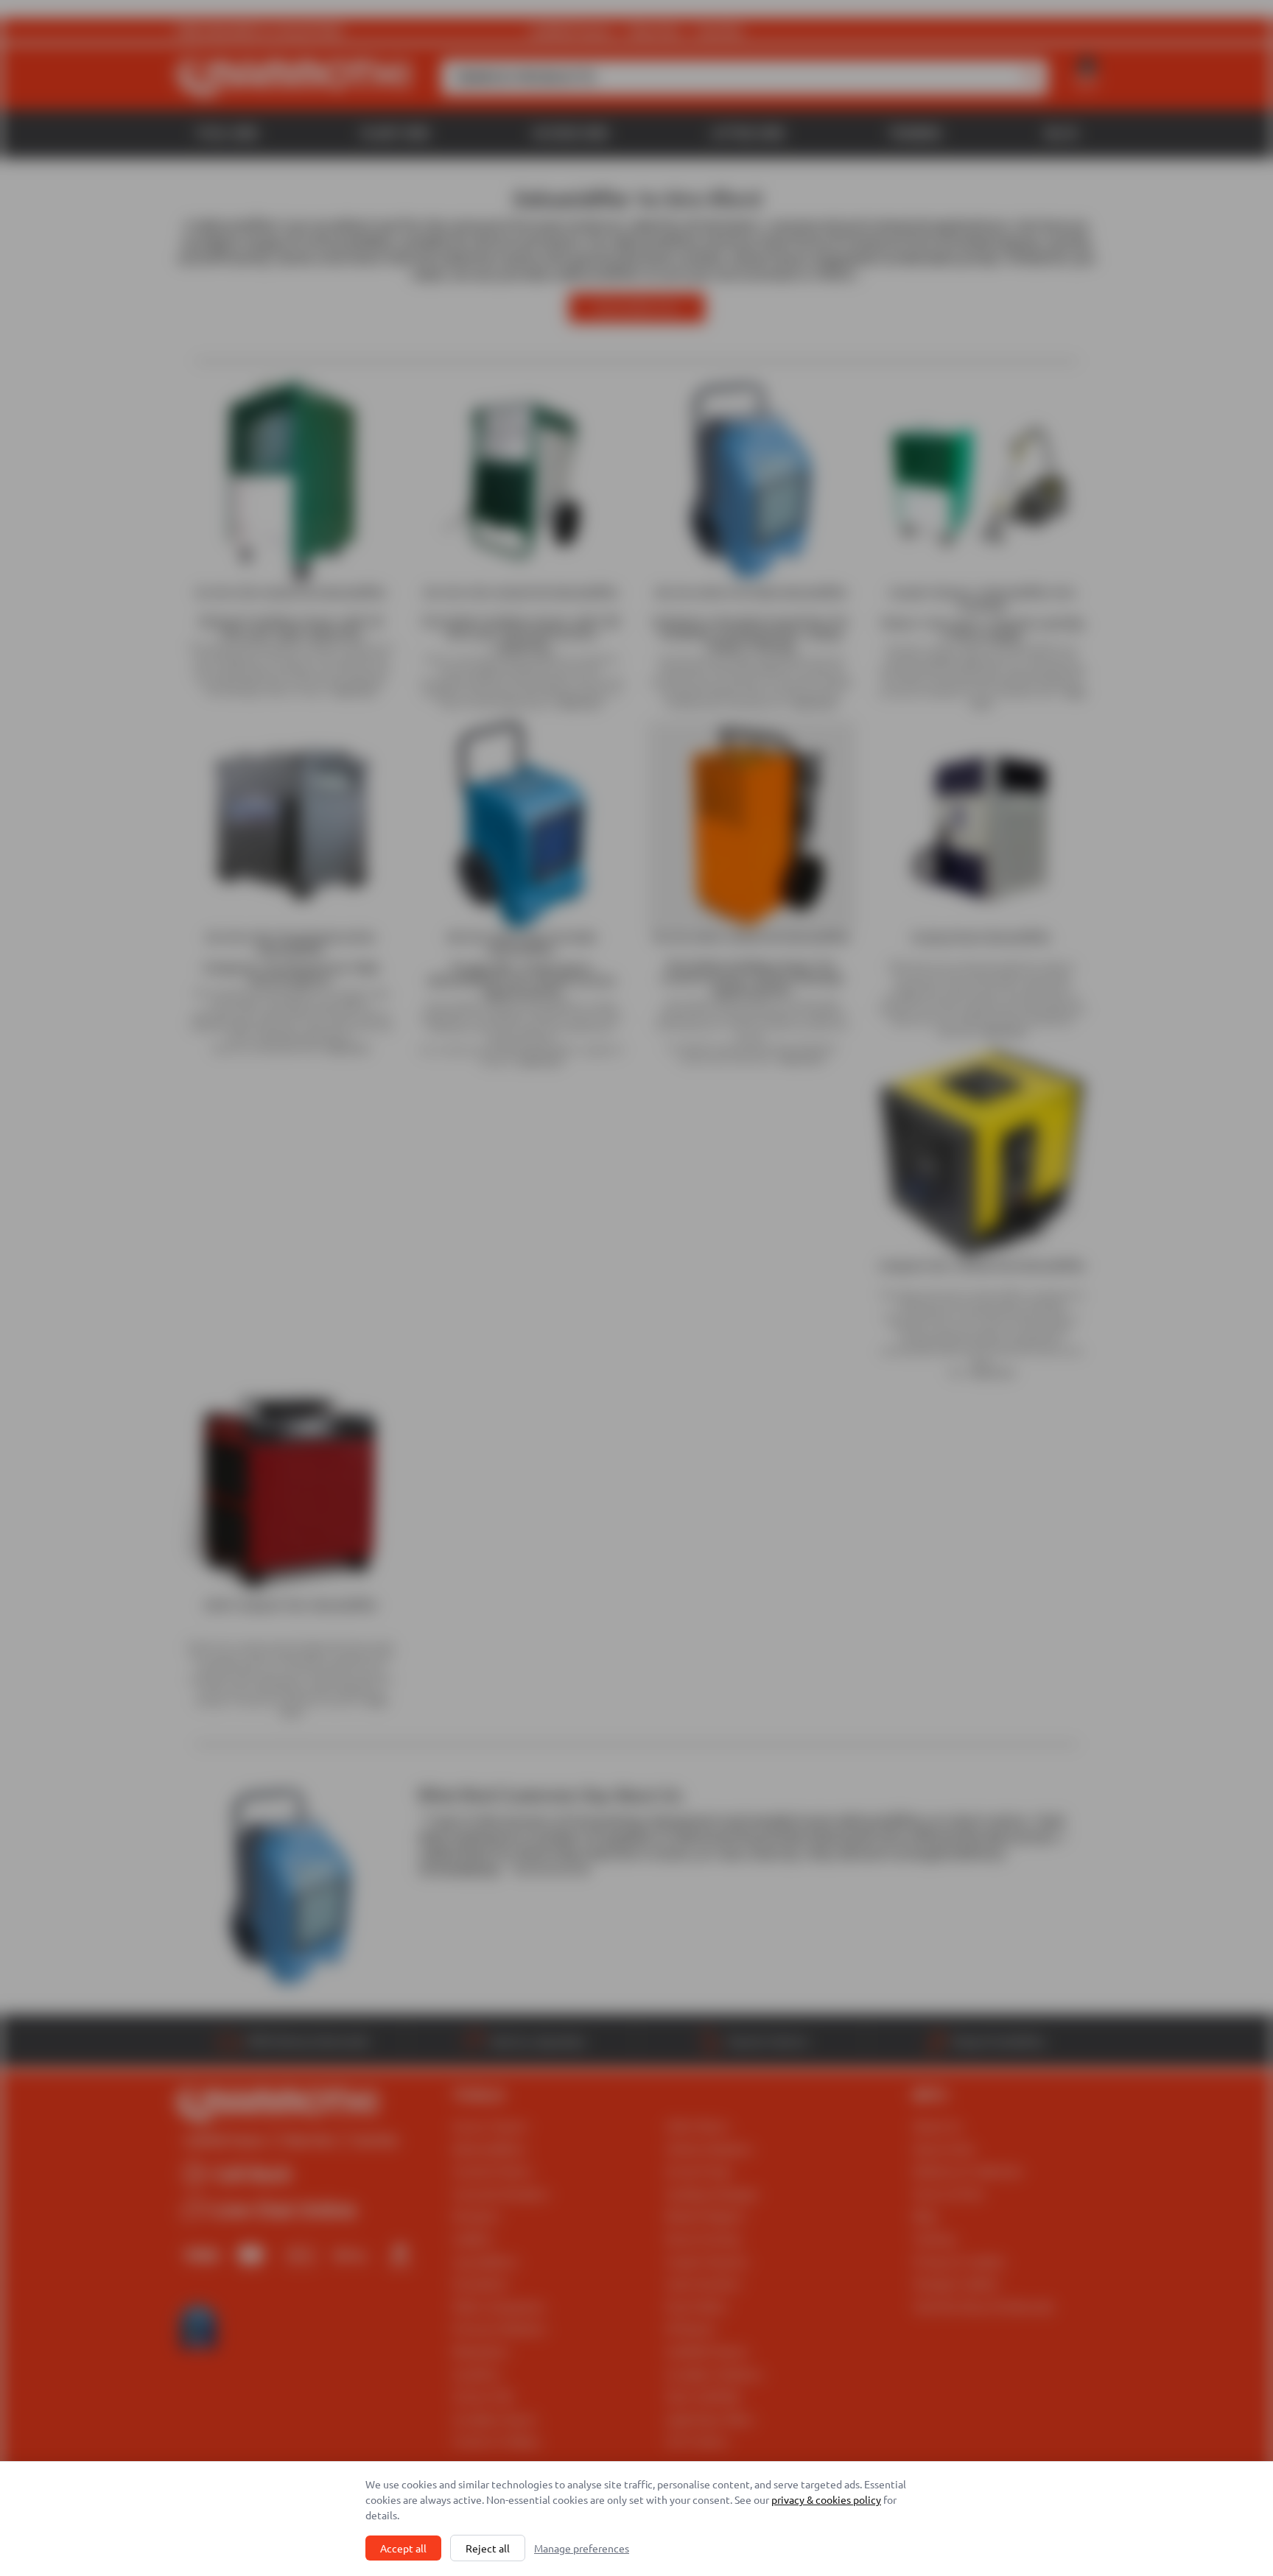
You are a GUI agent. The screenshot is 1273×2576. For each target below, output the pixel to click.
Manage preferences (582, 2548)
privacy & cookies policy (826, 2499)
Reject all (488, 2548)
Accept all (403, 2548)
